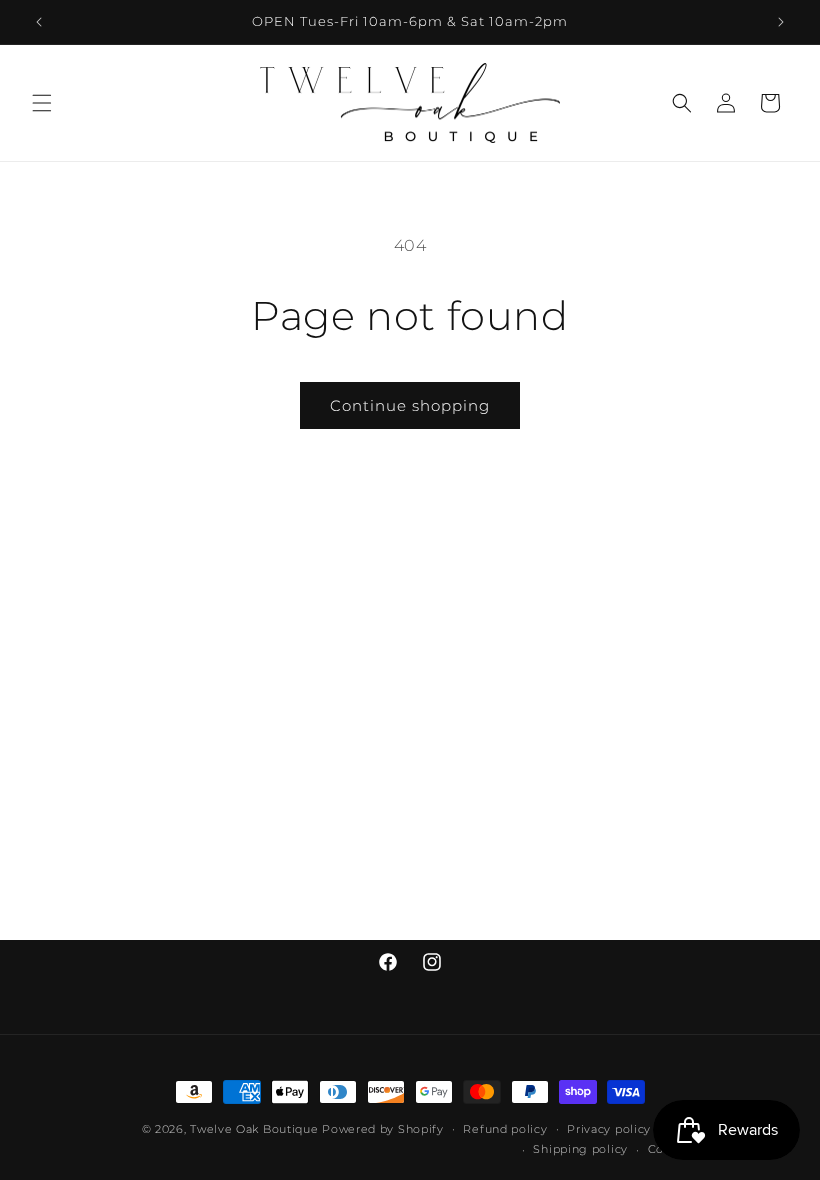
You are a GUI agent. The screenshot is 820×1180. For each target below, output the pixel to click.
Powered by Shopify (383, 1129)
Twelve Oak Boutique (254, 1129)
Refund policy (505, 1129)
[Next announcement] (781, 22)
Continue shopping (410, 405)
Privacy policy (609, 1129)
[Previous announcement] (39, 22)
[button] (42, 103)
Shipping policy (580, 1149)
